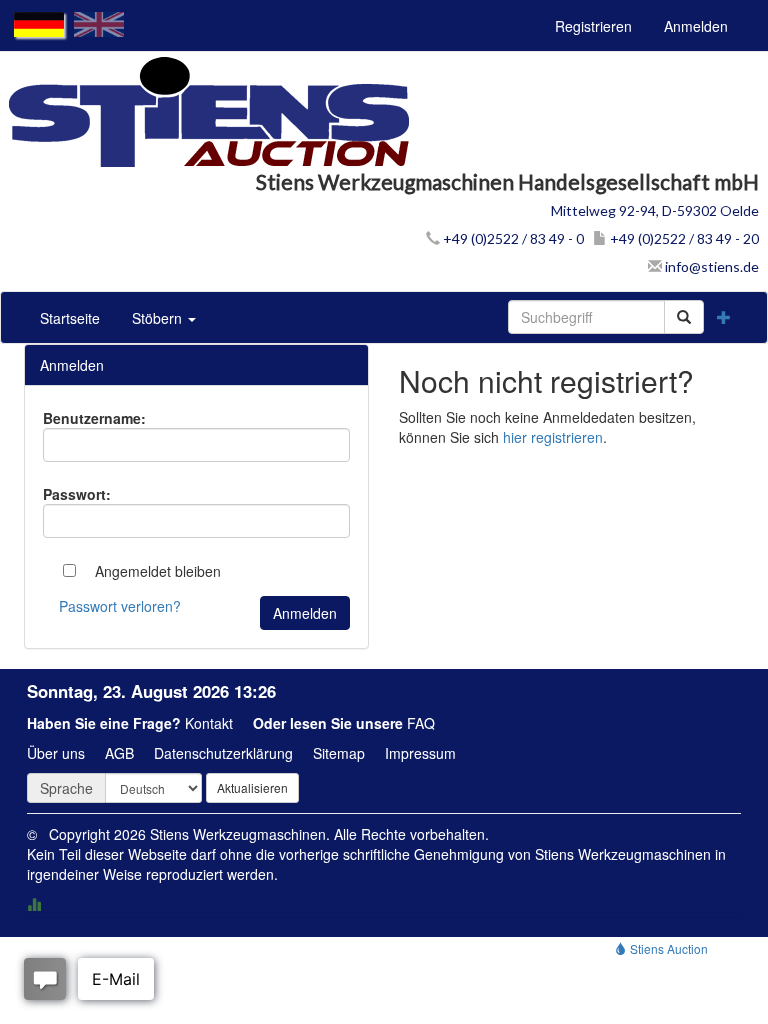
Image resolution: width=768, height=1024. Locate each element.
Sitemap (339, 753)
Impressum (420, 753)
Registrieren (593, 26)
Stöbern (159, 318)
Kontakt (209, 723)
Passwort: (77, 494)
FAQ (421, 723)
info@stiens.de (710, 266)
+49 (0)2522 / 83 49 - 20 (683, 238)
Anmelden (696, 26)
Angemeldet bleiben (156, 571)
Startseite (70, 318)
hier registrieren (553, 437)
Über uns (56, 753)
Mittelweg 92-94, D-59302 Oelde (655, 210)
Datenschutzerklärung (223, 753)
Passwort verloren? (120, 606)
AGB (119, 753)
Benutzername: (94, 418)
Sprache (66, 788)
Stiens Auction (667, 948)
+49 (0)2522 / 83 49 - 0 (512, 238)
